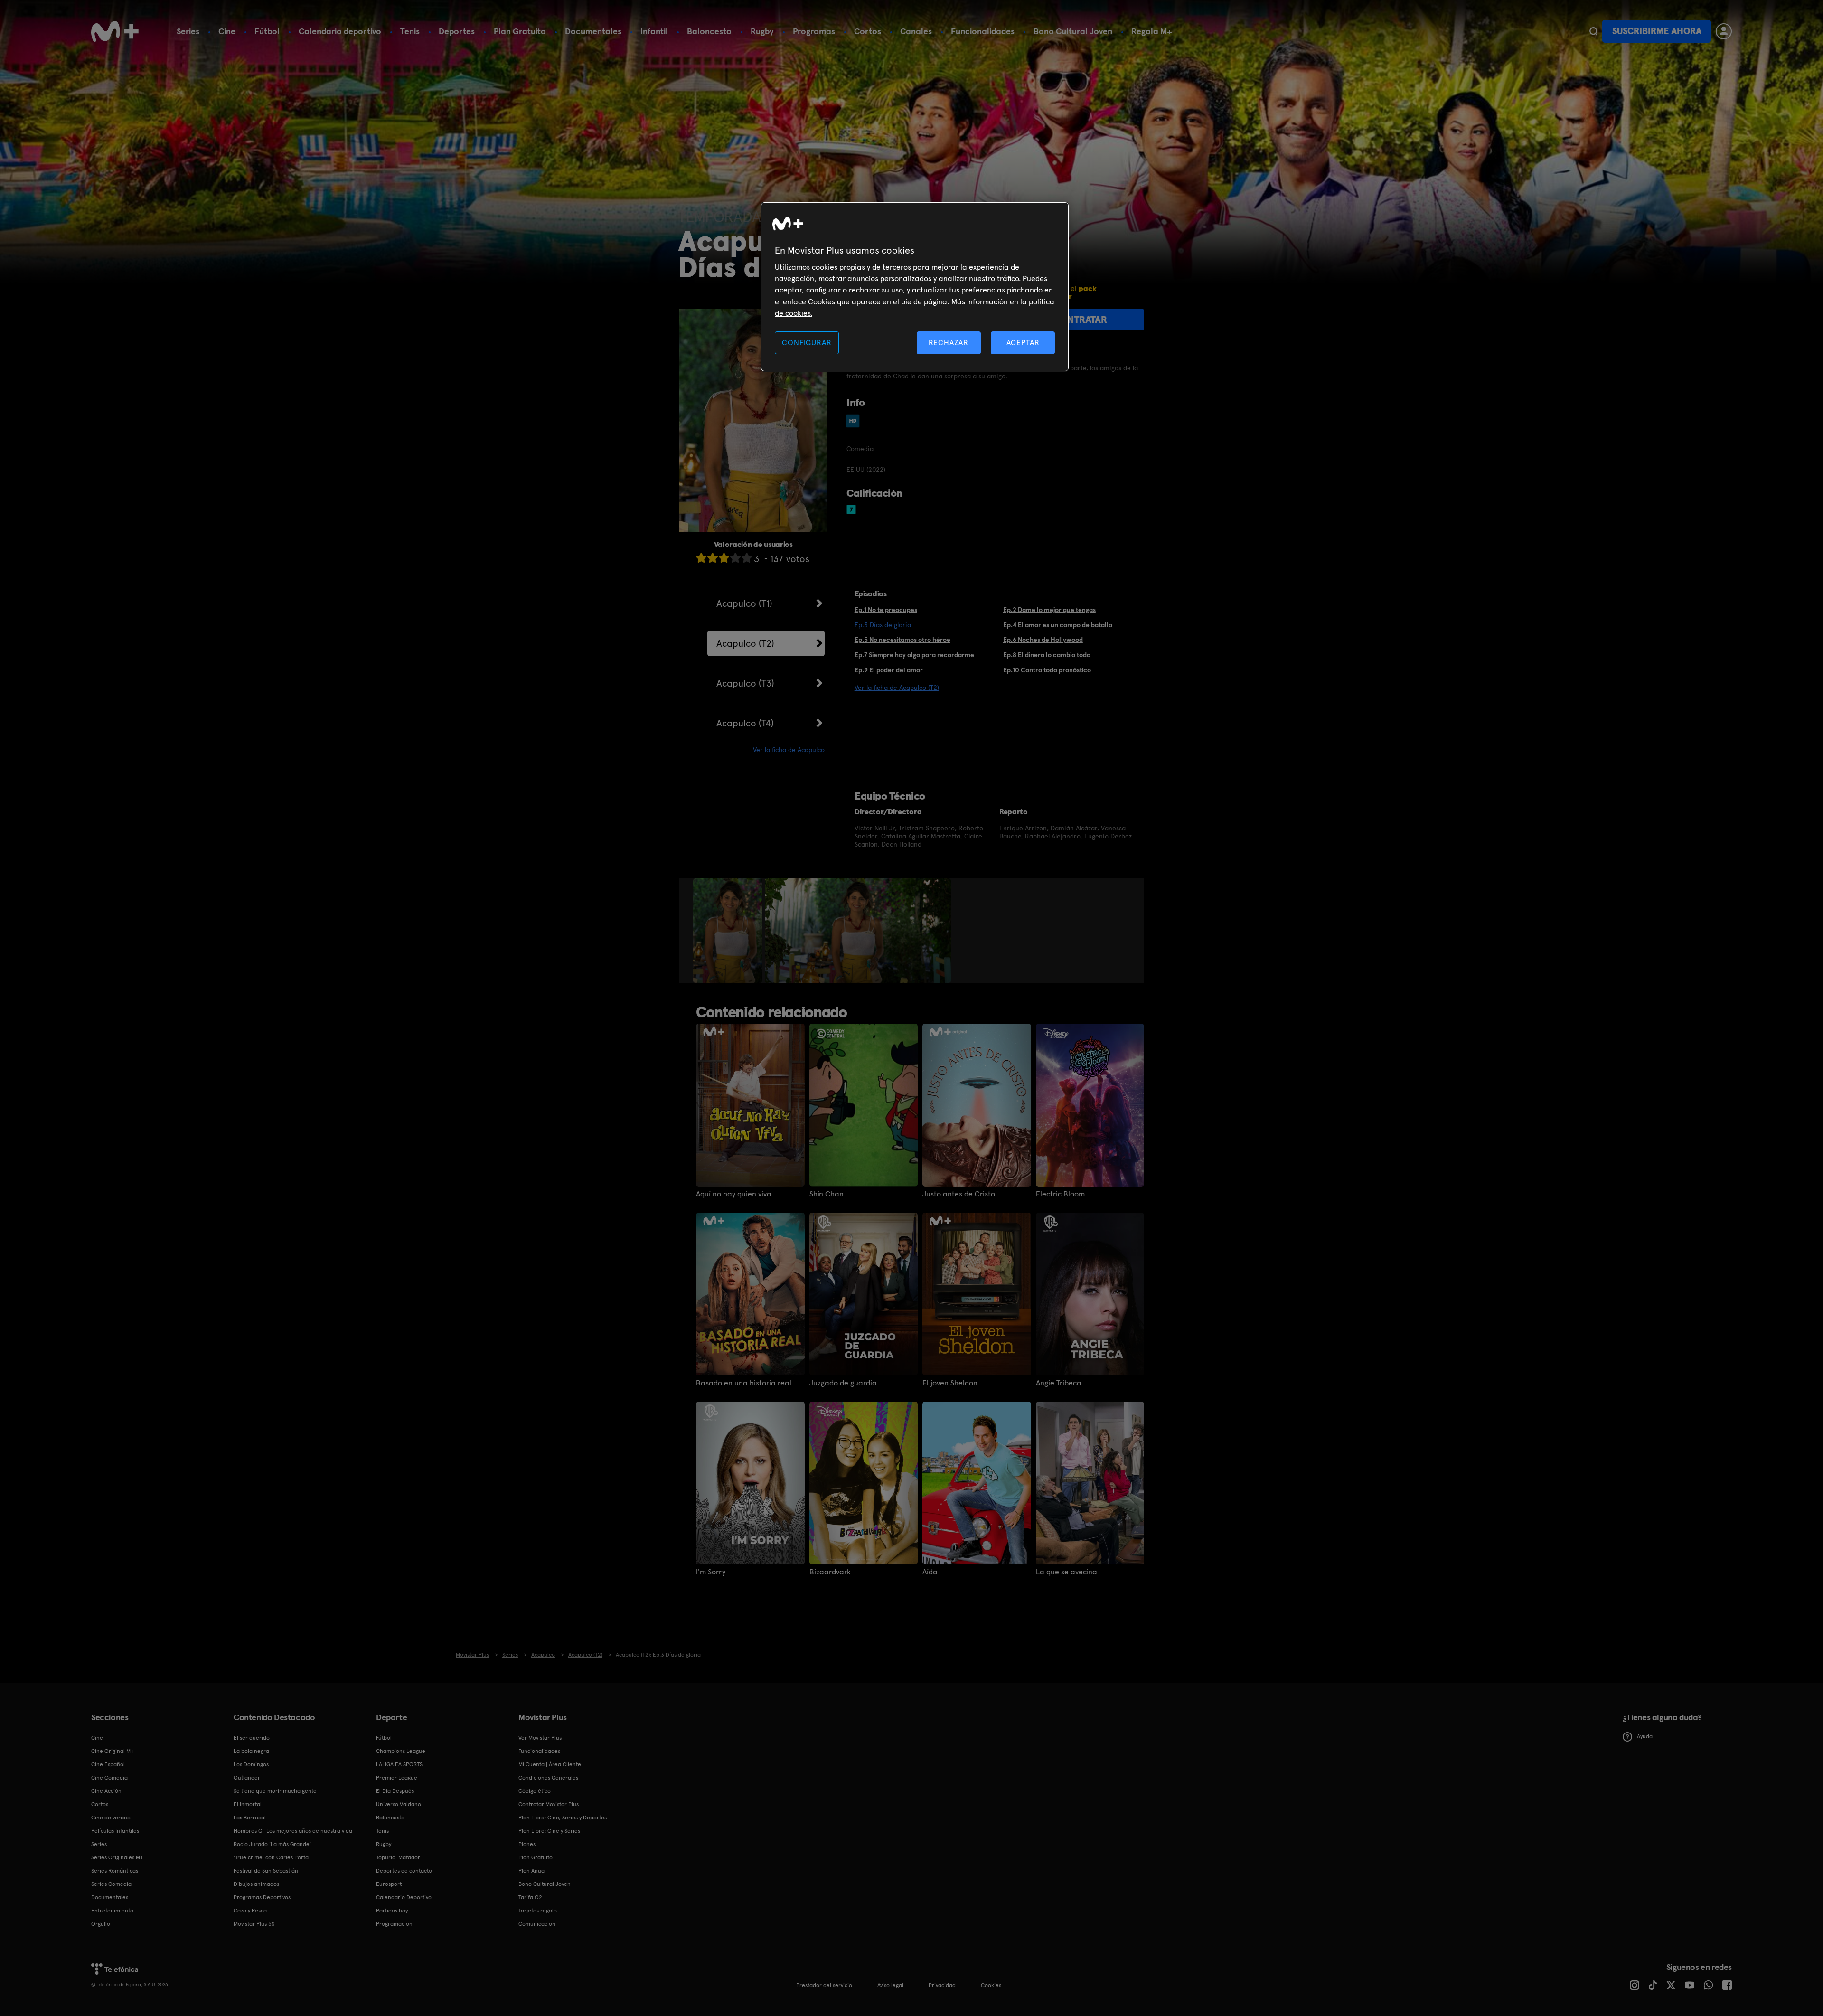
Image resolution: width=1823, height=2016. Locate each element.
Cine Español (108, 1764)
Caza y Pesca (250, 1911)
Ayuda (1645, 1736)
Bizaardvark (830, 1572)
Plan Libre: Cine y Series (549, 1831)
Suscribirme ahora (1657, 31)
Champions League (401, 1751)
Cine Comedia (109, 1778)
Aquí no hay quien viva (734, 1194)
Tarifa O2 (530, 1897)
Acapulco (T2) (745, 643)
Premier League (397, 1778)
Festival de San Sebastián (266, 1871)
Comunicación (537, 1924)
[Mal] (713, 558)
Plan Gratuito (520, 31)
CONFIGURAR (807, 343)
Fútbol (267, 31)
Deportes (457, 31)
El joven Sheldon (950, 1383)
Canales (916, 31)
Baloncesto (709, 31)
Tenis (410, 31)
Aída (930, 1572)
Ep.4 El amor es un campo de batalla (1058, 625)
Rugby (762, 31)
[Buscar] (1593, 31)
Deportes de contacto (404, 1871)
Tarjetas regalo (538, 1911)
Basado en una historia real (744, 1383)
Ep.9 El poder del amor (889, 670)
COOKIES (991, 1985)
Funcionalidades (983, 31)
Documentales (593, 31)
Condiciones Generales (548, 1778)
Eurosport (389, 1884)
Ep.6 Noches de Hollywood (1043, 640)
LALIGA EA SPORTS (399, 1764)
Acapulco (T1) (744, 603)
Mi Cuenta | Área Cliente (550, 1764)
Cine (227, 31)
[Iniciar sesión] (1724, 31)
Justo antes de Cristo (959, 1194)
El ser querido (252, 1738)
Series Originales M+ (117, 1857)
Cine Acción (106, 1791)
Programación (394, 1924)
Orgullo (101, 1924)
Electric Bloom (1060, 1194)
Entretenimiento (112, 1911)
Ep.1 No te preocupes (886, 610)
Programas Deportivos (262, 1897)
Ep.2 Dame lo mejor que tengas (1049, 610)
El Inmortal (248, 1804)
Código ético (535, 1791)
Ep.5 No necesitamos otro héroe (902, 640)
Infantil (654, 31)
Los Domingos (251, 1764)
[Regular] (724, 558)
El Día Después (395, 1791)
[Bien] (735, 558)
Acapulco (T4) (745, 723)
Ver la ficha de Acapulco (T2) (897, 688)
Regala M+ (1152, 31)
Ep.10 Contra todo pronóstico (1047, 670)
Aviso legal (890, 1985)
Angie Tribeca (1059, 1383)
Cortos (868, 31)
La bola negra (251, 1751)
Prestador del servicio (824, 1985)
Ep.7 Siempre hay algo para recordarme (914, 655)
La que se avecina (1067, 1572)
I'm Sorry (711, 1572)
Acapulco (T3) (745, 683)
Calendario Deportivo (404, 1897)
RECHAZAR (949, 343)
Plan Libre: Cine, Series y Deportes (563, 1818)
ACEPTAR (1023, 343)
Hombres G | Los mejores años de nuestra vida (293, 1831)
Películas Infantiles (115, 1831)
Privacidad (942, 1985)
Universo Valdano (399, 1804)
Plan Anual (532, 1871)
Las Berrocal (250, 1818)
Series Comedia (111, 1884)
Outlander (247, 1778)
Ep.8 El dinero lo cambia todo (1047, 655)
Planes (527, 1844)
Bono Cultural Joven (1073, 31)
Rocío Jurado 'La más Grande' (272, 1844)
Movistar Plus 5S (254, 1924)
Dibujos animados (256, 1884)
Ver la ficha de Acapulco (789, 750)
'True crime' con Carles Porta (271, 1857)
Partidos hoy (392, 1911)
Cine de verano (111, 1818)
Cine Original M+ (113, 1751)
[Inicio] (115, 31)
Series (188, 31)
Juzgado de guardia (843, 1383)
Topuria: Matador (398, 1857)
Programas (814, 31)
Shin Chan (827, 1194)
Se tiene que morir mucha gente (275, 1791)
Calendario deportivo (340, 31)
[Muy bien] (747, 558)
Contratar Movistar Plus (549, 1804)
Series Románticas (115, 1871)
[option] (729, 931)
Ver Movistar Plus (540, 1738)
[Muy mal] (701, 558)
